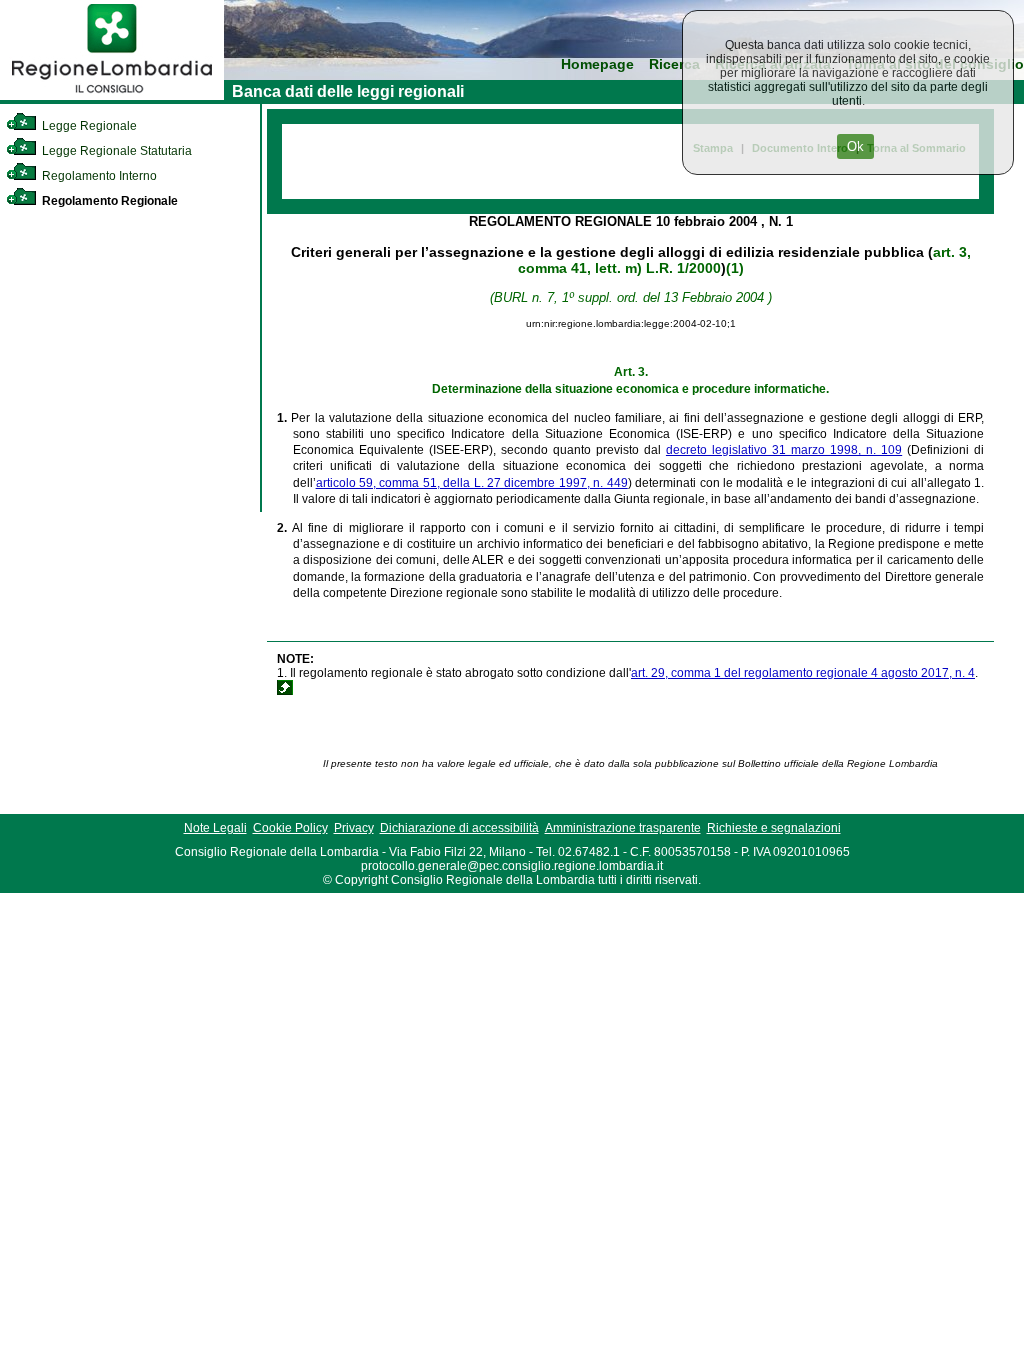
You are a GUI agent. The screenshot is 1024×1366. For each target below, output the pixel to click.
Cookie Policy (290, 828)
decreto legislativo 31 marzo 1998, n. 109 (784, 450)
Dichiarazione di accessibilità (459, 828)
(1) (735, 268)
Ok (855, 146)
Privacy (354, 828)
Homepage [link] (597, 64)
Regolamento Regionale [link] (108, 201)
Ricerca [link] (674, 64)
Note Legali (215, 828)
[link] (112, 96)
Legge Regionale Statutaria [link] (115, 151)
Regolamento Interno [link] (98, 176)
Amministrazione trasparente (623, 828)
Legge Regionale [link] (88, 126)
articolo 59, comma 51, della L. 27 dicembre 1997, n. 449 (472, 483)
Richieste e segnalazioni (774, 828)
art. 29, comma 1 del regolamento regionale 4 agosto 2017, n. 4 (803, 673)
